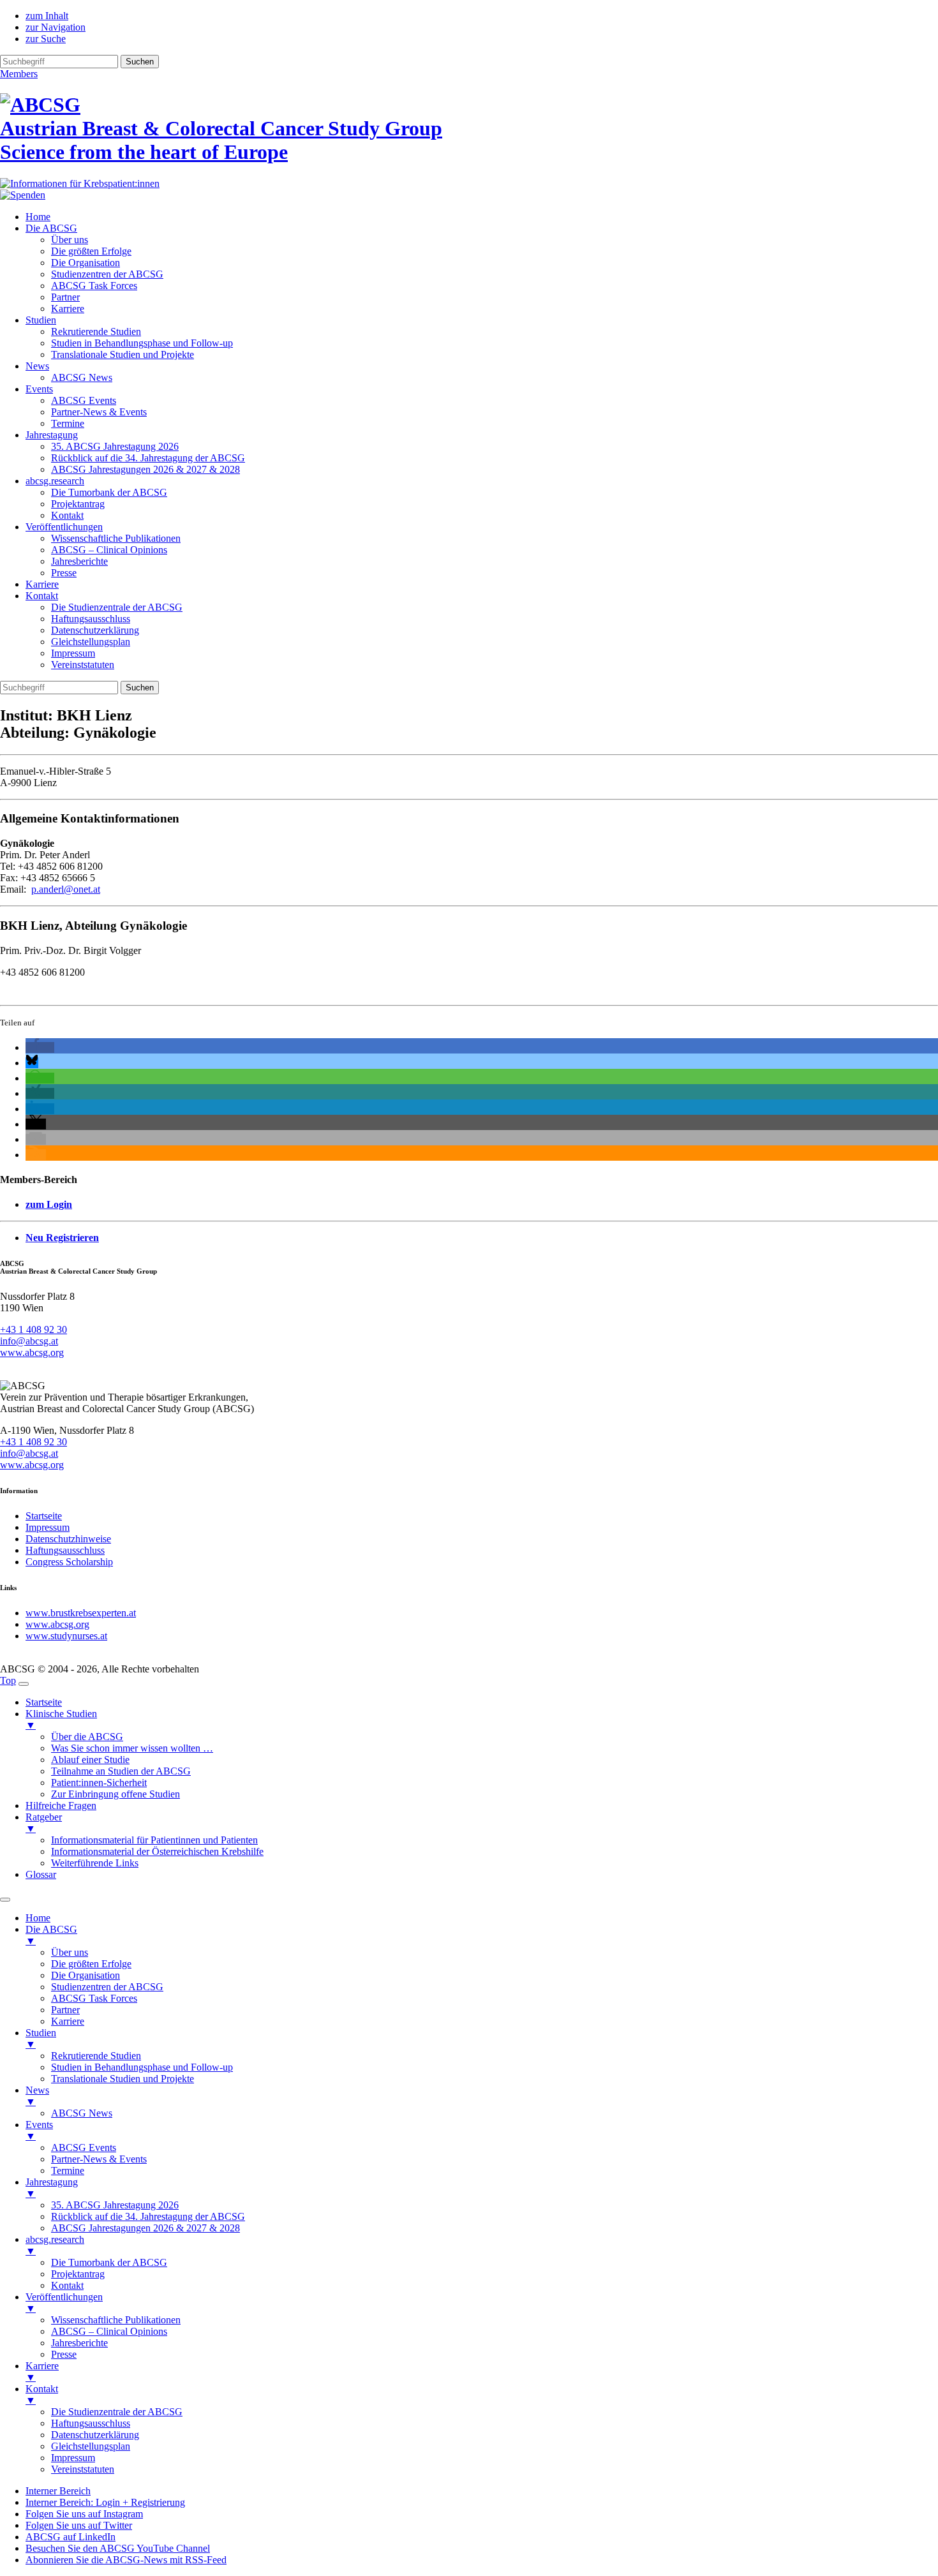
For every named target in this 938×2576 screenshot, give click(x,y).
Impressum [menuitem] (73, 2458)
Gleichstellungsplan (91, 642)
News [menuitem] (37, 2096)
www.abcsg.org (32, 1352)
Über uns (70, 240)
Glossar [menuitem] (41, 1874)
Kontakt (67, 515)
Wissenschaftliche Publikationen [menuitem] (116, 2320)
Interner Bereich (58, 2491)
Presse (64, 573)
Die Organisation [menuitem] (86, 1975)
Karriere (68, 309)
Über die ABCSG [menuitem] (87, 1737)
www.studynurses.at (66, 1636)
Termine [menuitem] (68, 2170)
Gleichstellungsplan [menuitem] (91, 2446)
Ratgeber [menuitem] (44, 1823)
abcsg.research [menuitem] (55, 2245)
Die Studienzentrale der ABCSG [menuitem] (117, 2412)
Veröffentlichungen (64, 527)
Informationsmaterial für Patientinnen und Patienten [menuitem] (154, 1840)
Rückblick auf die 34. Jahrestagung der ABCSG (148, 458)
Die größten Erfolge (91, 251)
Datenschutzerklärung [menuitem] (95, 2435)
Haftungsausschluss (91, 619)
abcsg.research (55, 481)
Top (8, 1680)
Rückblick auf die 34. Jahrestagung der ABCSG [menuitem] (148, 2216)
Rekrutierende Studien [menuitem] (96, 2056)
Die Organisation (86, 263)
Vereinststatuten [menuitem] (83, 2469)
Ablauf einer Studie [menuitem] (90, 1760)
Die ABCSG (51, 228)
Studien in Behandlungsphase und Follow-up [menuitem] (142, 2067)
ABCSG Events (84, 400)
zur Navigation (56, 27)
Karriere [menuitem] (68, 2021)
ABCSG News (82, 377)
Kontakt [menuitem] (67, 2285)
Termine (68, 423)
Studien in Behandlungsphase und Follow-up (142, 343)
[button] (40, 1047)
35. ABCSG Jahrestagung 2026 (115, 446)
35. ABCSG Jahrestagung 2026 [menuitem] (115, 2205)
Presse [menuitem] (64, 2354)
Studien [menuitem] (41, 2038)
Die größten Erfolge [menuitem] (91, 1964)
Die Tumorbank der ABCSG (109, 492)
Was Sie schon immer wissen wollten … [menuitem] (132, 1748)
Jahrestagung (52, 435)
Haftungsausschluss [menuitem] (91, 2423)
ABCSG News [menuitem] (82, 2113)
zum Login (49, 1204)
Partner (65, 297)
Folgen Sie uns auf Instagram (84, 2514)
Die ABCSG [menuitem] (51, 1935)
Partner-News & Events (99, 412)
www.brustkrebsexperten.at (81, 1613)
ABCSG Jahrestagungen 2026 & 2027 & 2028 (145, 469)
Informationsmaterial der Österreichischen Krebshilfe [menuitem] (157, 1851)
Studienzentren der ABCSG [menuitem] (107, 1987)
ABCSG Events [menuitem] (84, 2148)
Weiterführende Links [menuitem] (95, 1863)
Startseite (44, 1516)
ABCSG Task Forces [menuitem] (94, 1998)
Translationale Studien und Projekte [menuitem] (123, 2079)
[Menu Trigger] (24, 1684)
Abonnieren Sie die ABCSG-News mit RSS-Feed (126, 2560)
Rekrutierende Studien (96, 331)
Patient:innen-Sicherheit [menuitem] (99, 1783)
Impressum (73, 653)
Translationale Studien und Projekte (123, 354)
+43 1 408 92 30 (33, 1329)
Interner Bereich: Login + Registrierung (105, 2502)
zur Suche (46, 39)
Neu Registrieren (62, 1238)
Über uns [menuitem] (70, 1952)
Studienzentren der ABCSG (107, 274)
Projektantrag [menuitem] (78, 2274)
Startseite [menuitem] (44, 1702)
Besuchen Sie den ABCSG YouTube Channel (118, 2548)
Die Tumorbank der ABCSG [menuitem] (109, 2262)
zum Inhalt (47, 16)
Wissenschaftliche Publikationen (116, 538)
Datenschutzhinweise (68, 1539)
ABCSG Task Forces (94, 286)
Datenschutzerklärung (95, 630)
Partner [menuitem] (65, 2010)
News (37, 366)
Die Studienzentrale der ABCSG (117, 607)
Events (39, 389)
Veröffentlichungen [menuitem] (64, 2303)
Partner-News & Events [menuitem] (99, 2159)
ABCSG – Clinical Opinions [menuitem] (109, 2331)
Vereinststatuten (83, 665)
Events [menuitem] (39, 2130)
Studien (41, 320)
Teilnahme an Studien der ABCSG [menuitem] (121, 1771)
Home (38, 217)
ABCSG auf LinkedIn (71, 2537)
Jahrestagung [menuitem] (52, 2188)
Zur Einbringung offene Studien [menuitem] (115, 1794)
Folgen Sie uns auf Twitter (79, 2525)
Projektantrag (78, 504)
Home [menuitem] (38, 1918)
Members (19, 74)
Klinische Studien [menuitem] (61, 1719)
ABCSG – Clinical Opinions (109, 550)
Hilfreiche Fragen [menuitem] (61, 1805)
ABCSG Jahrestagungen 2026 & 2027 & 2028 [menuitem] (145, 2228)
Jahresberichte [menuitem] (79, 2343)
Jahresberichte (79, 561)
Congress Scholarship (69, 1562)
